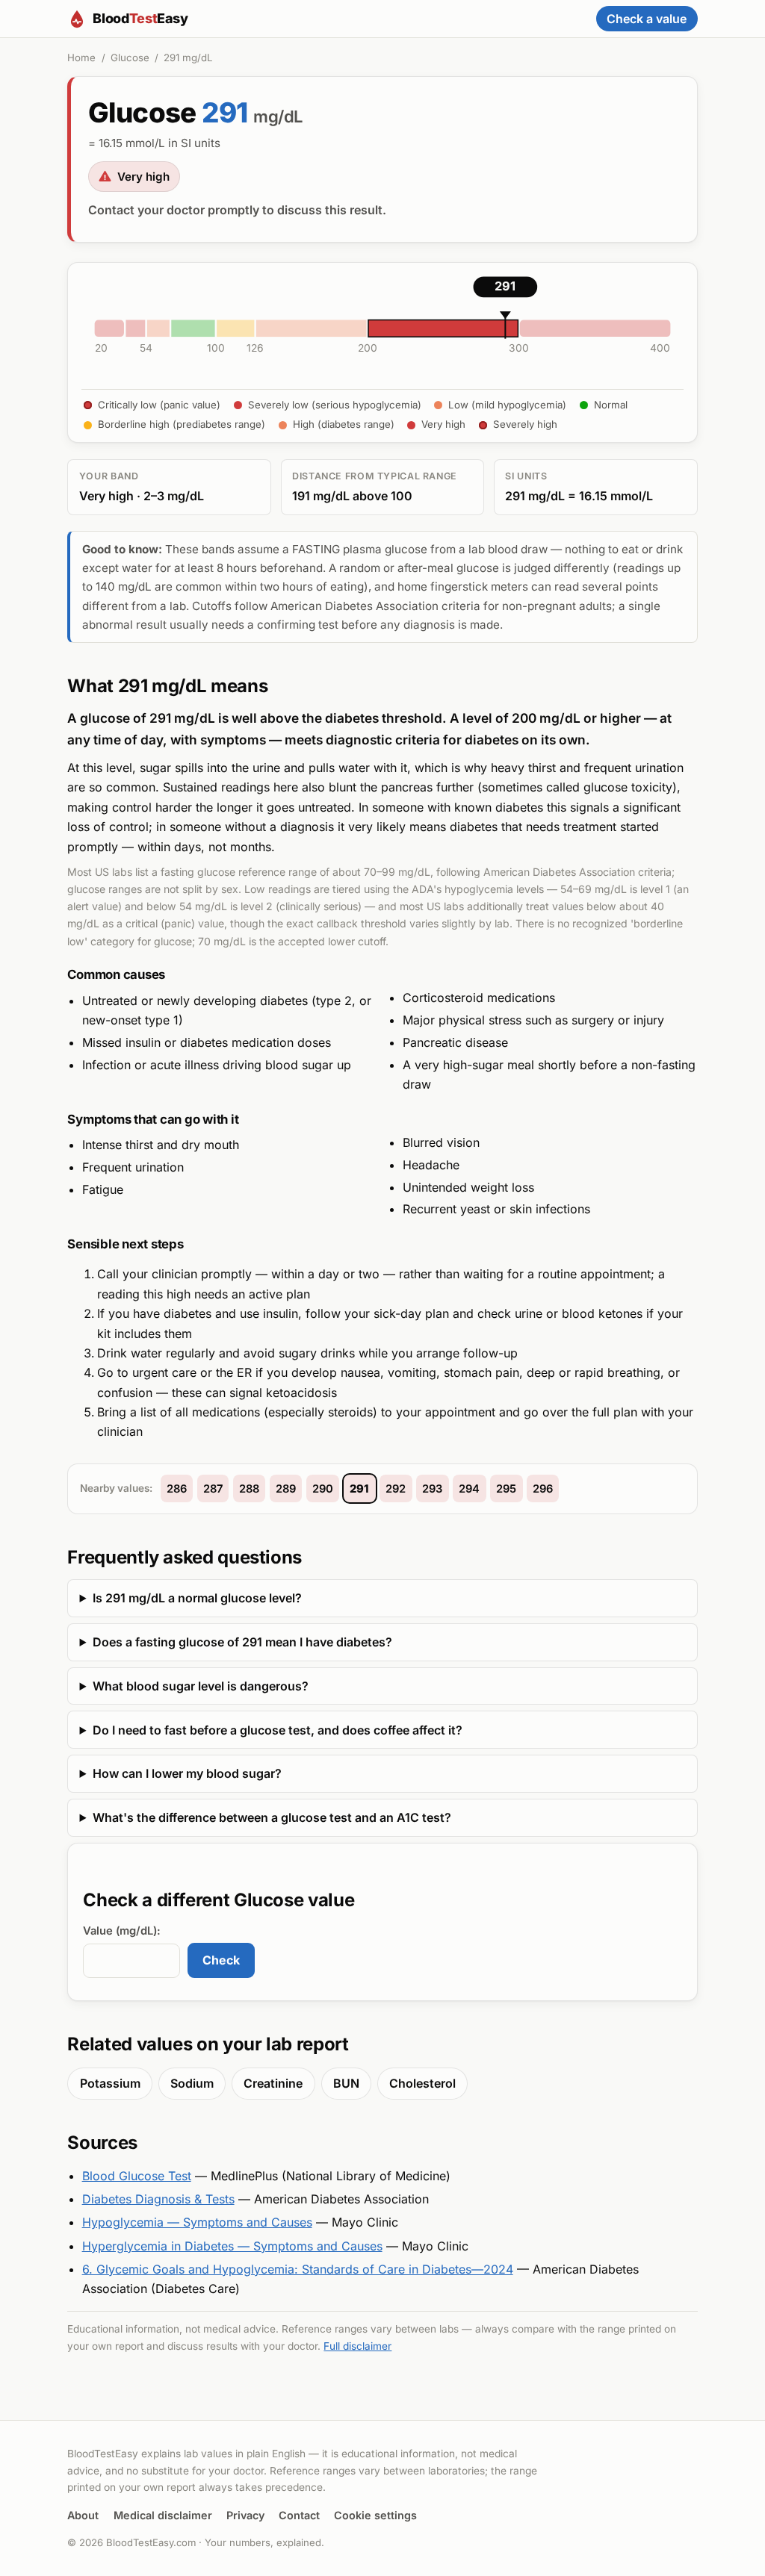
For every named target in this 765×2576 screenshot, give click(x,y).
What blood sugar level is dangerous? (201, 1686)
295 (506, 1489)
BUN (346, 2083)
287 (213, 1489)
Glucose (130, 57)
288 (249, 1489)
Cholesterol (422, 2083)
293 (432, 1489)
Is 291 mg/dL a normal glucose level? (197, 1598)
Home (81, 57)
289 (286, 1489)
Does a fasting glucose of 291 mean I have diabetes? (242, 1642)
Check (221, 1960)
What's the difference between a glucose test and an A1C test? (272, 1817)
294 (469, 1489)
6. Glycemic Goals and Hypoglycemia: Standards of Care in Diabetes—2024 (298, 2269)
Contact (299, 2515)
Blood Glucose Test (137, 2176)
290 (323, 1489)
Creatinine (273, 2083)
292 (396, 1489)
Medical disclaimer (163, 2515)
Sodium (192, 2083)
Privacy (245, 2515)
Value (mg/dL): (122, 1931)
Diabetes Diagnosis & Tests (158, 2199)
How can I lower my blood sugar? (187, 1773)
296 (543, 1489)
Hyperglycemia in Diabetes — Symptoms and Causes (232, 2246)
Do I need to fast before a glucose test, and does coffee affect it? (278, 1730)
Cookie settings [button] (375, 2515)
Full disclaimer (357, 2346)
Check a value (647, 19)
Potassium (110, 2083)
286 (177, 1489)
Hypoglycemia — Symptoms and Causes (197, 2222)
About (83, 2515)
